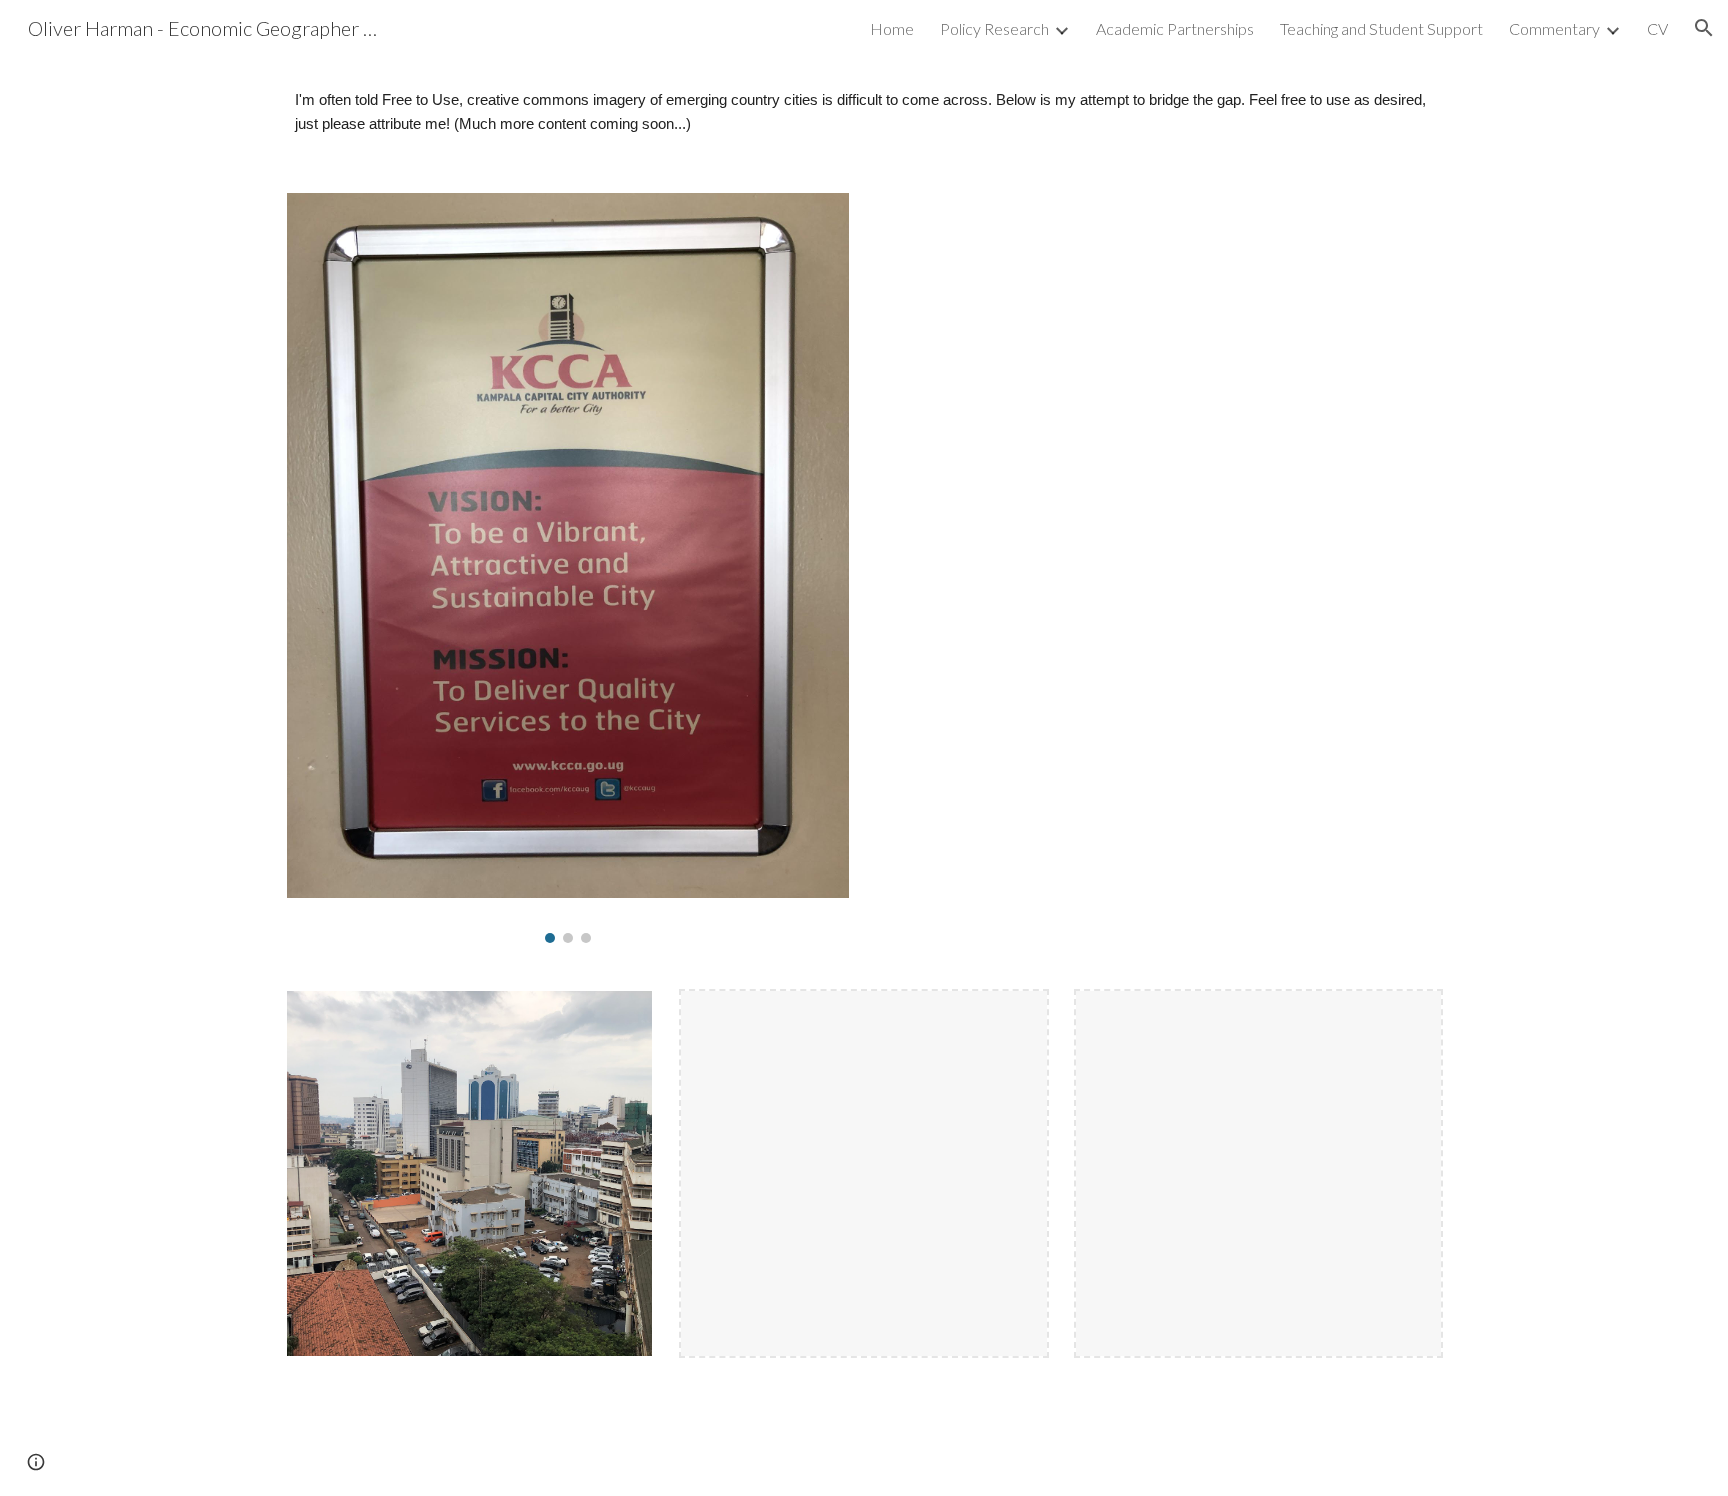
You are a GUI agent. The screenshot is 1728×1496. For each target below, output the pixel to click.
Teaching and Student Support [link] (1381, 28)
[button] (1704, 28)
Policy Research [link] (994, 28)
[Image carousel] (568, 568)
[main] (864, 112)
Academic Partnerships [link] (1175, 28)
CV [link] (1657, 28)
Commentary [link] (1554, 28)
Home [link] (892, 28)
